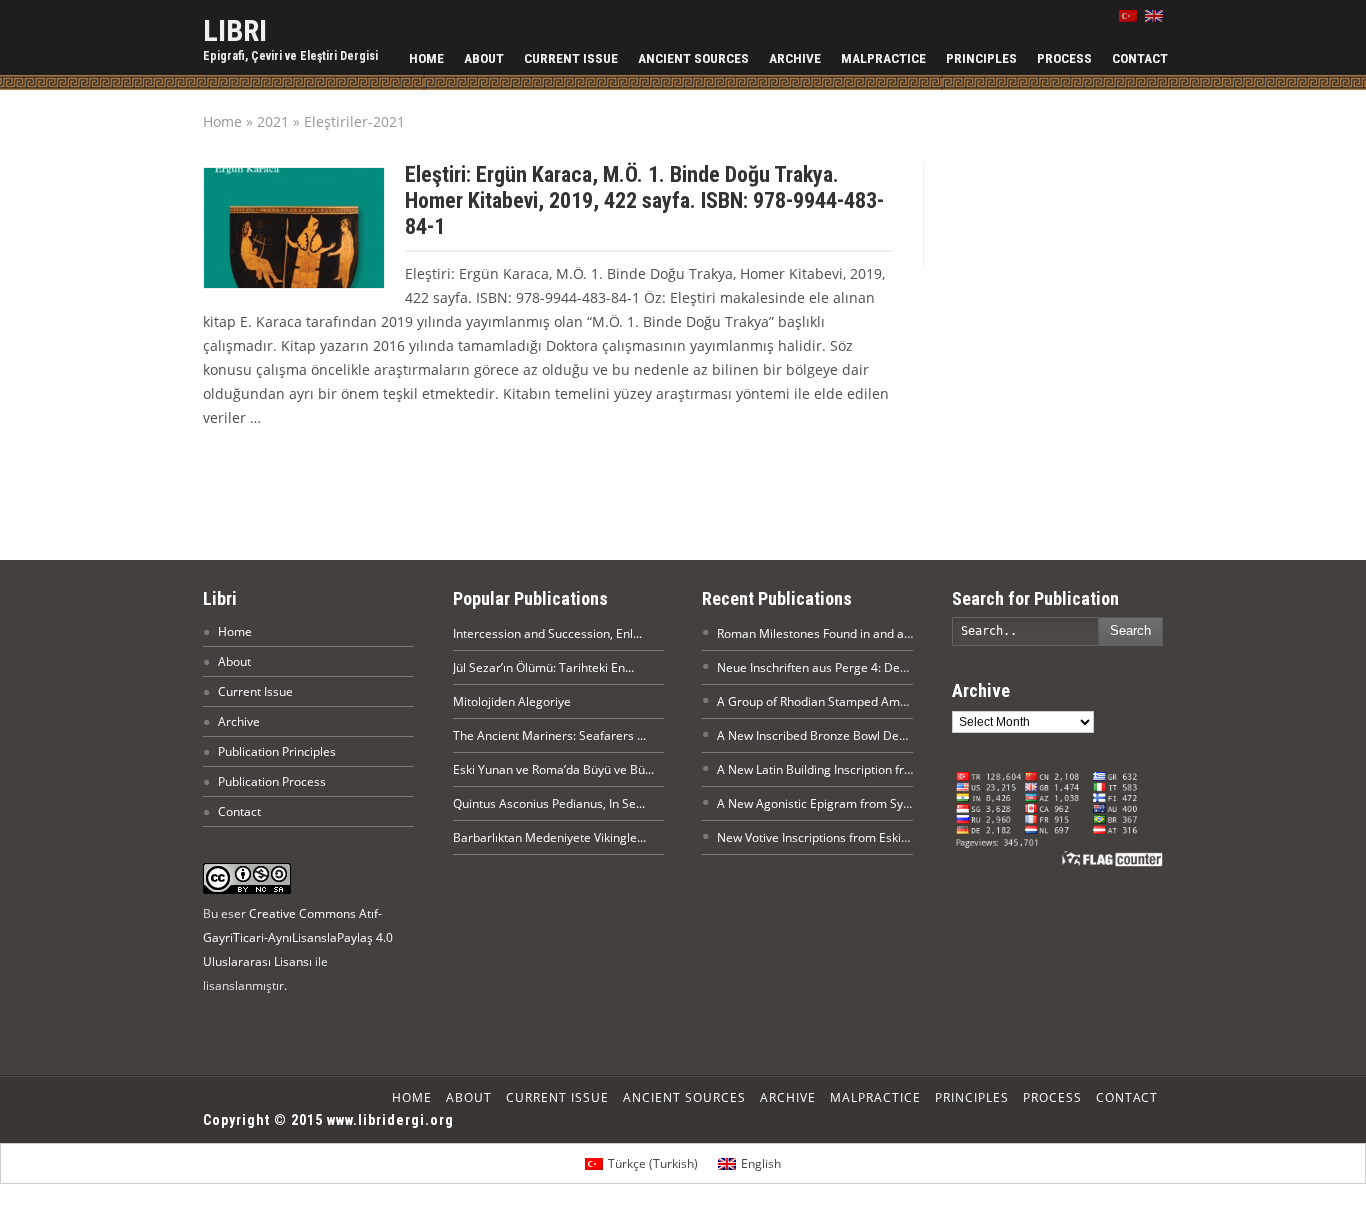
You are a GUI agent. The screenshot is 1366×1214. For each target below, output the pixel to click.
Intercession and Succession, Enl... (547, 633)
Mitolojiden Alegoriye (512, 701)
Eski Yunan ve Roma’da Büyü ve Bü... (553, 769)
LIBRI (235, 30)
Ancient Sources (693, 58)
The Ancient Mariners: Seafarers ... (549, 735)
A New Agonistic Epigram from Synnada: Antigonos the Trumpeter (900, 803)
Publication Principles (277, 751)
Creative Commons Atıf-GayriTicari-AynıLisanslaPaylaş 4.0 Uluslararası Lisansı (298, 937)
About (484, 58)
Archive (795, 58)
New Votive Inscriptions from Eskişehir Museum (849, 837)
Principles (981, 58)
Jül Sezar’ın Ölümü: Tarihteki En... (543, 667)
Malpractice (883, 58)
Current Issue (571, 58)
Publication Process (272, 781)
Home (426, 58)
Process (1064, 58)
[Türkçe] (1128, 16)
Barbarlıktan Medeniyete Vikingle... (549, 837)
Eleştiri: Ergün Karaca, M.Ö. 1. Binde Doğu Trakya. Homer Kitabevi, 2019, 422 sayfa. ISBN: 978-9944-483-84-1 (644, 200)
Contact (1140, 58)
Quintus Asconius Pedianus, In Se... (549, 803)
